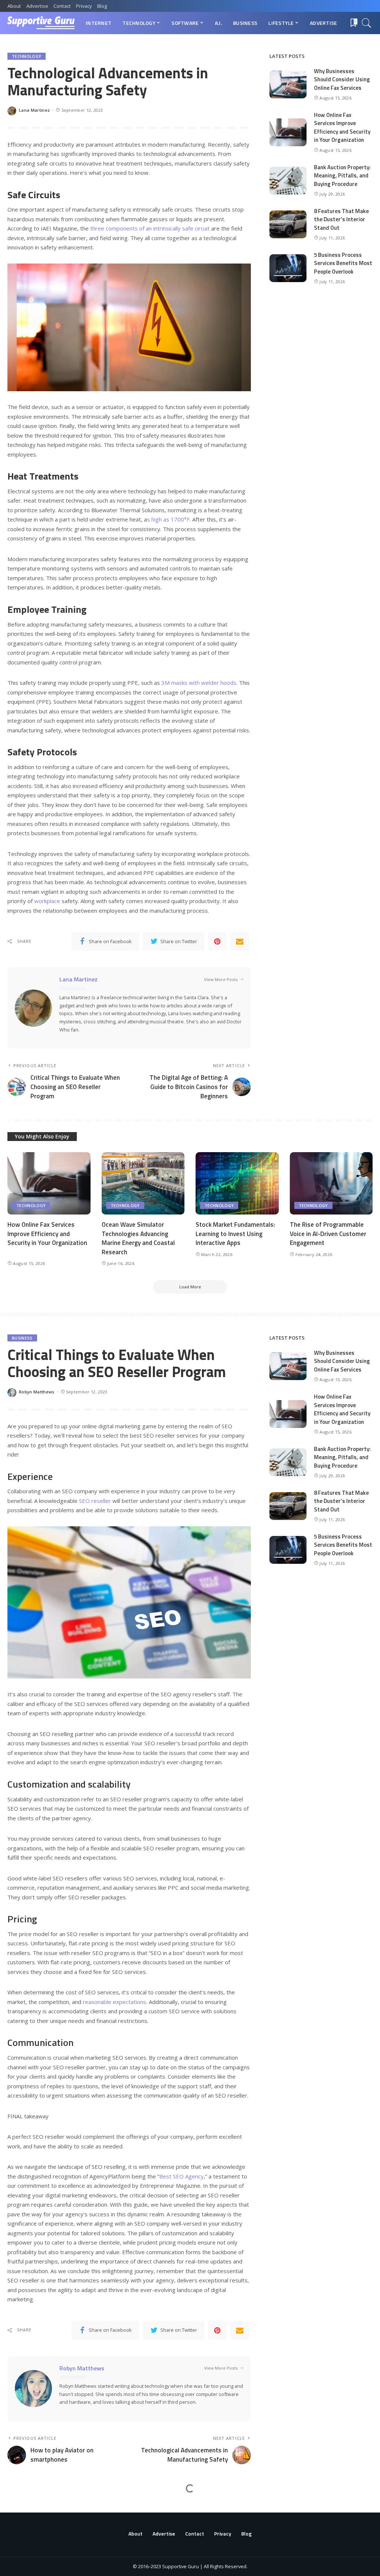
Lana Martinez (34, 110)
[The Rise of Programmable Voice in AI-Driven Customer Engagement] (331, 1183)
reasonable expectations (114, 2002)
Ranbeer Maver (35, 2545)
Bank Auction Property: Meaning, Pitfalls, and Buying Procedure (342, 176)
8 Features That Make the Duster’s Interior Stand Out (341, 219)
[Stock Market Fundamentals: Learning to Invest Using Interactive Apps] (237, 1183)
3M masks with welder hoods (199, 683)
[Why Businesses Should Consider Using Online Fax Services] (288, 84)
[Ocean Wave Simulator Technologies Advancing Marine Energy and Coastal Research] (143, 1183)
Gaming (20, 2509)
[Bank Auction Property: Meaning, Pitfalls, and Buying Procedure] (288, 181)
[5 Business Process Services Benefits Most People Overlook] (288, 268)
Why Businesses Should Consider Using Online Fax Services (342, 79)
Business (22, 1338)
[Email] (240, 941)
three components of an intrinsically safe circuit (150, 228)
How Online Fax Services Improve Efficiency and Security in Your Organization (342, 128)
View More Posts (221, 979)
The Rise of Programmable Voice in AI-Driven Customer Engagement (328, 1234)
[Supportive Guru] (41, 23)
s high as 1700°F (168, 519)
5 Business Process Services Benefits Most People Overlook (343, 263)
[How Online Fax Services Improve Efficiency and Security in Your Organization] (288, 132)
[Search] (367, 23)
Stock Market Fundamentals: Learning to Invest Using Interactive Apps (235, 1234)
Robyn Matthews (37, 1392)
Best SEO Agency (181, 2176)
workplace (47, 901)
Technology (27, 56)
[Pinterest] (217, 941)
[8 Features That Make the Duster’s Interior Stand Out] (288, 224)
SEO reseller (95, 1501)
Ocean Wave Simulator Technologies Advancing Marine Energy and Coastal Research (138, 1238)
